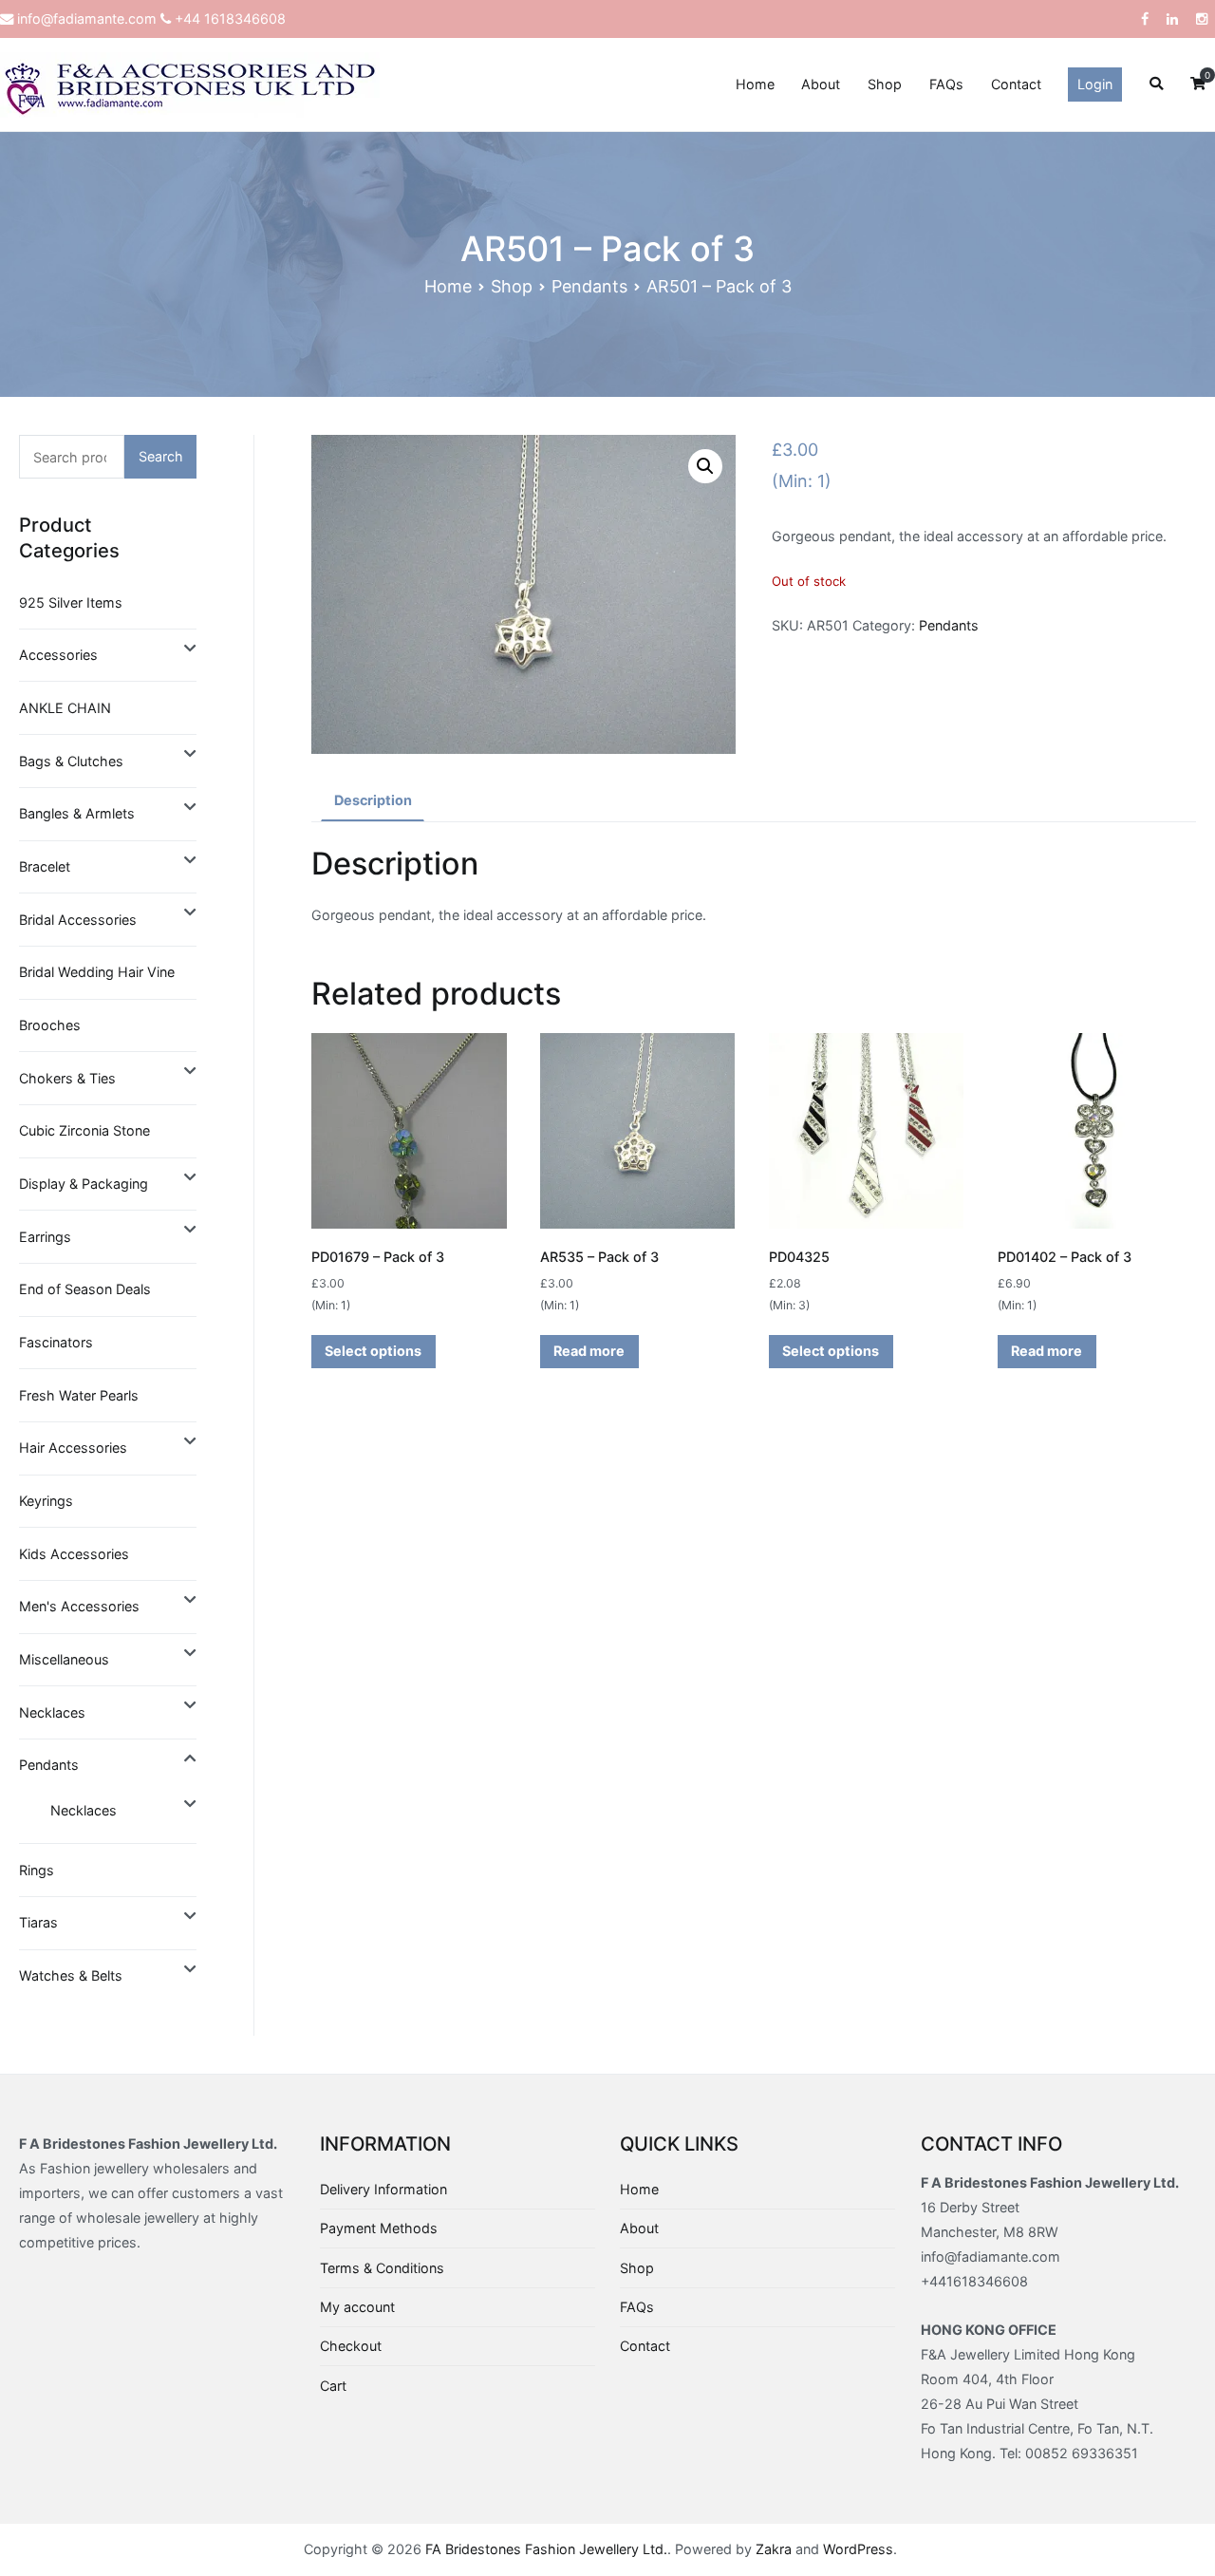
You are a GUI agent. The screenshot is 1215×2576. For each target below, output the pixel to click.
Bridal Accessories (78, 920)
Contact (1016, 84)
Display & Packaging (84, 1184)
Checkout (351, 2346)
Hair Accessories (73, 1448)
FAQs (946, 84)
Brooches (50, 1025)
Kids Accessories (74, 1554)
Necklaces (52, 1712)
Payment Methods (379, 2228)
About (821, 84)
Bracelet (45, 866)
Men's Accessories (79, 1606)
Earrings (45, 1237)
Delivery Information (383, 2189)
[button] (705, 466)
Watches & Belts (71, 1975)
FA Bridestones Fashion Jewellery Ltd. (546, 2549)
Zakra (774, 2549)
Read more (589, 1351)
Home (755, 84)
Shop (885, 84)
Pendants (589, 286)
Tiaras (38, 1922)
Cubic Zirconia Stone (84, 1130)
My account (357, 2307)
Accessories (58, 655)
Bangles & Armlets (77, 813)
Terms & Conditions (382, 2268)
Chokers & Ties (67, 1078)
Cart (333, 2386)
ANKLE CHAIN (65, 708)
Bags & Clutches (71, 761)
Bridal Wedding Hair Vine (97, 972)
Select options (373, 1351)
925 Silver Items (71, 602)
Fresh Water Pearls (79, 1395)
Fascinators (56, 1342)
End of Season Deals (85, 1289)
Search (161, 456)
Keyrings (46, 1501)
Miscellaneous (64, 1659)
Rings (37, 1870)
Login (1095, 84)
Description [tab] (373, 800)
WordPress (858, 2549)
